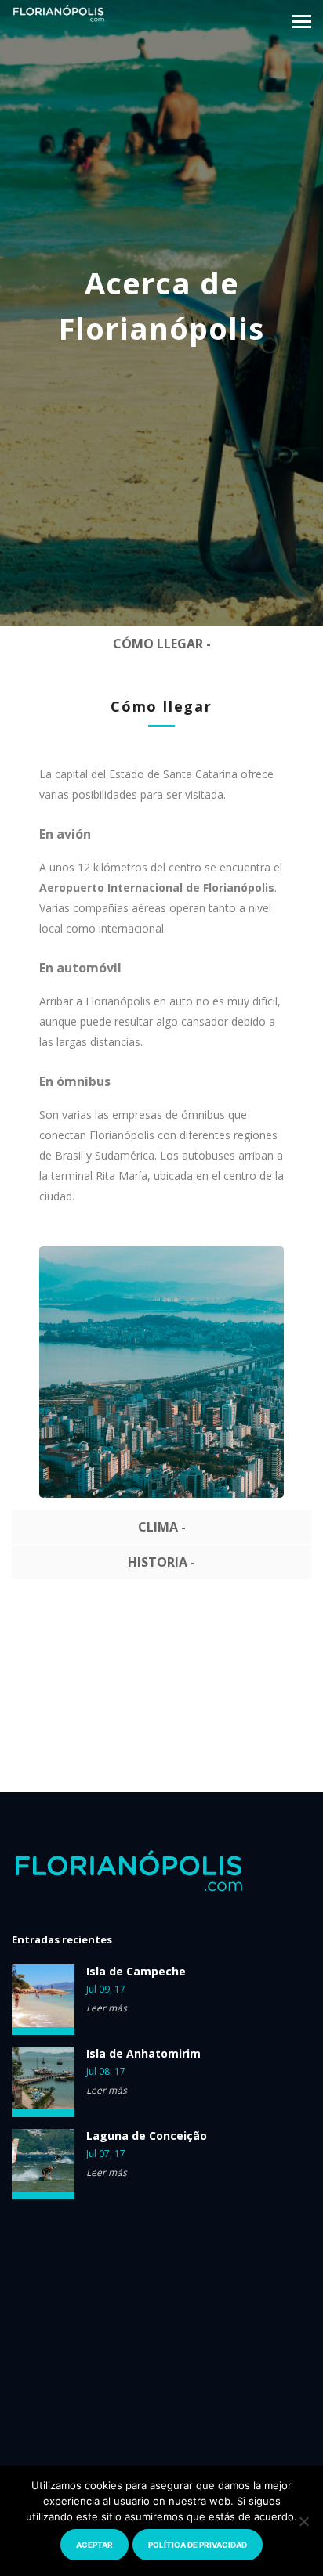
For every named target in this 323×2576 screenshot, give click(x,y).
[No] (303, 2521)
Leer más (107, 2008)
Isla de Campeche (136, 1972)
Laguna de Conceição (147, 2136)
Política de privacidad (198, 2545)
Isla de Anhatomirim (143, 2054)
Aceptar (94, 2545)
